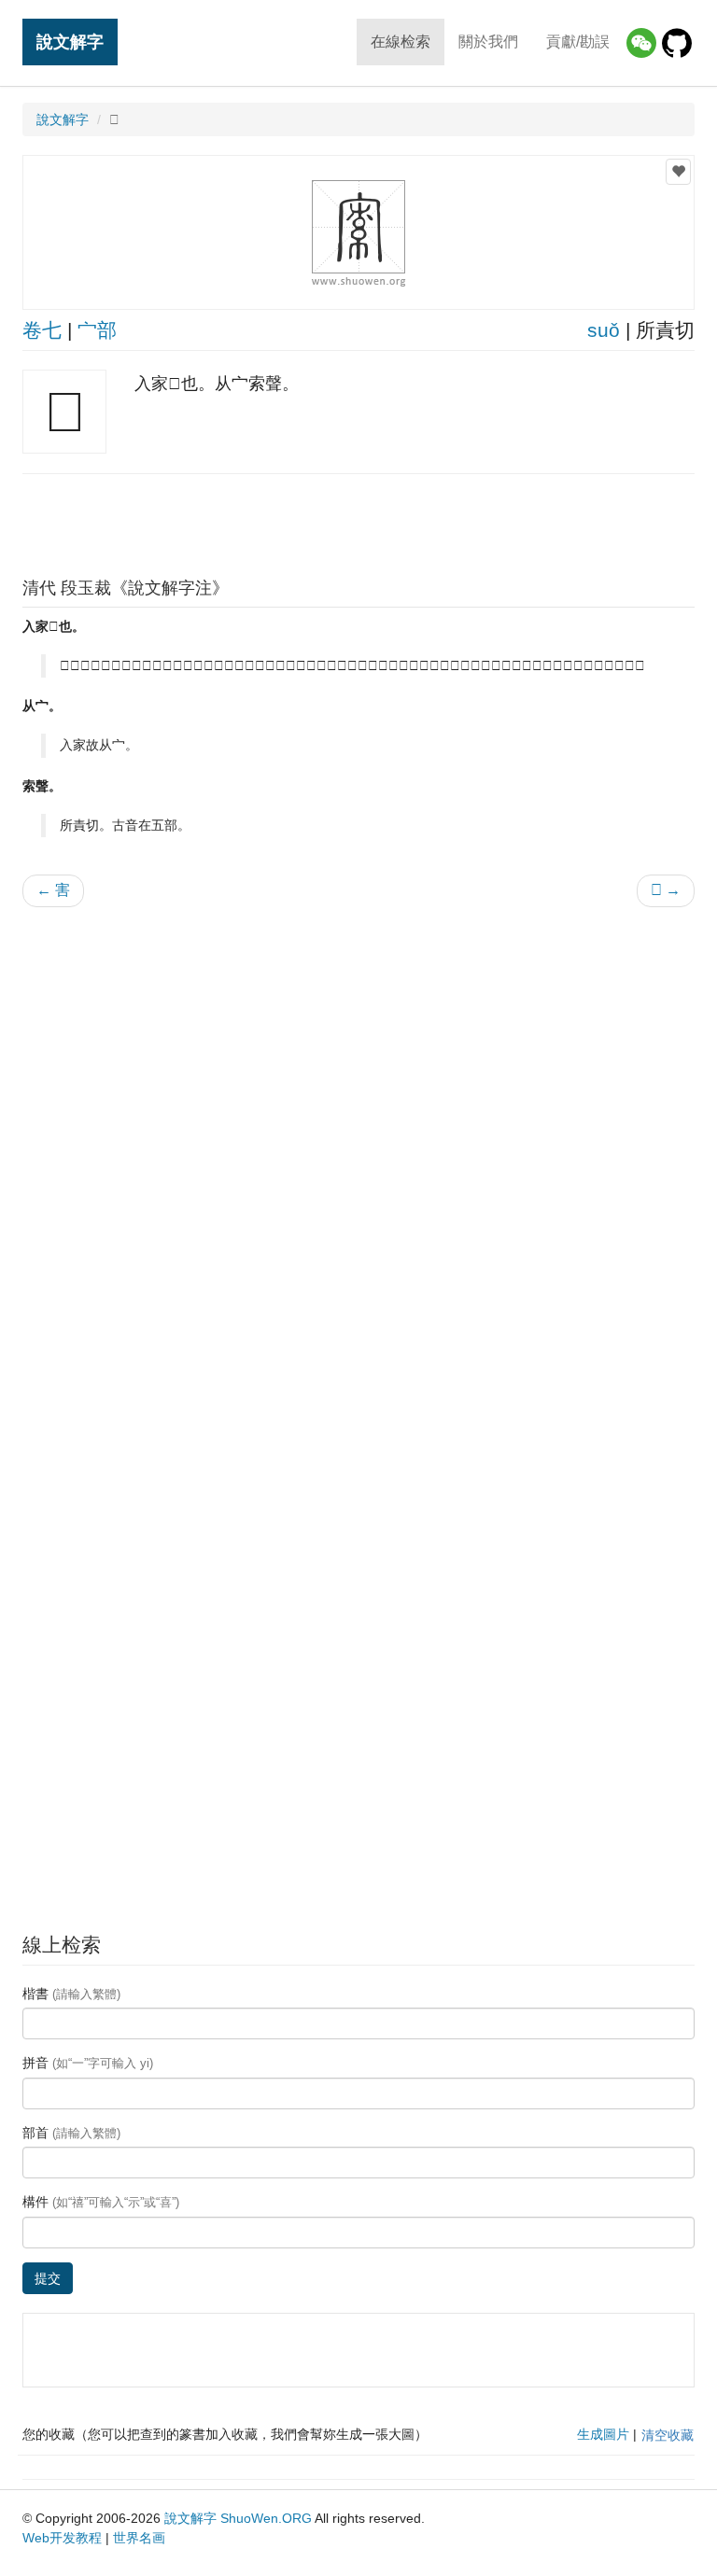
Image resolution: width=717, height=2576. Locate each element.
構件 (101, 2202)
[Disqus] (358, 1159)
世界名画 (139, 2538)
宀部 (97, 330)
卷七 (42, 330)
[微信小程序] (641, 43)
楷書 (71, 1994)
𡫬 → (666, 890)
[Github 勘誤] (677, 43)
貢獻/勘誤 (578, 42)
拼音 (88, 2063)
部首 (71, 2133)
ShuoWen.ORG (266, 2518)
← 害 (53, 890)
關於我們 (488, 42)
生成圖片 (603, 2434)
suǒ (604, 330)
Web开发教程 (62, 2538)
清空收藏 (668, 2435)
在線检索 (401, 42)
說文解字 (70, 42)
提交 (48, 2278)
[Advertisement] (358, 521)
